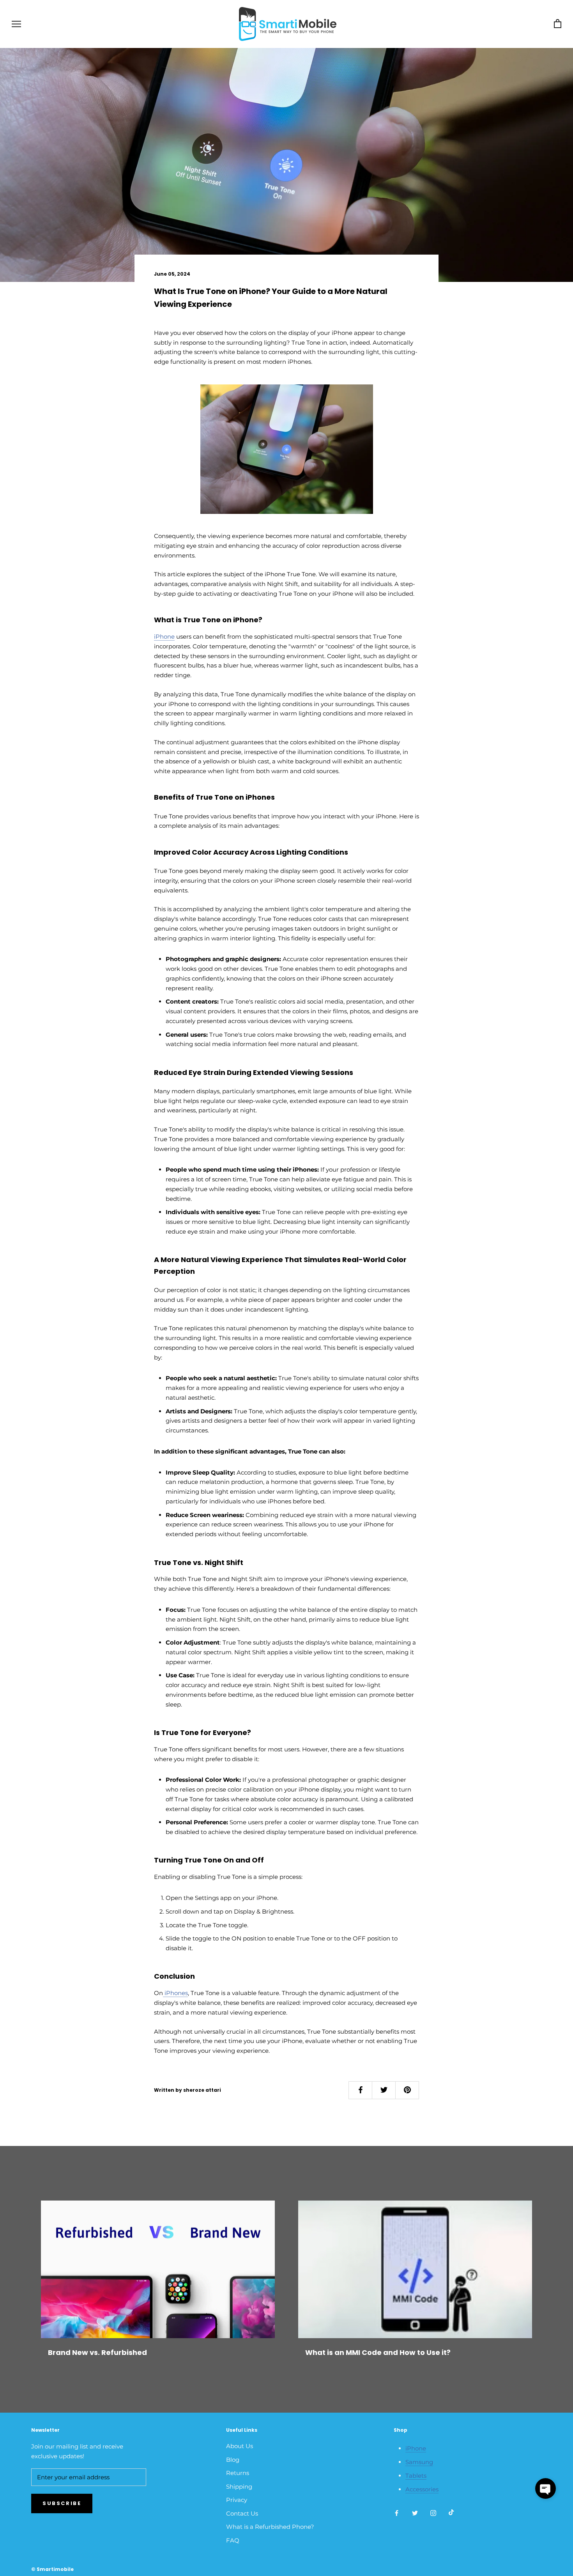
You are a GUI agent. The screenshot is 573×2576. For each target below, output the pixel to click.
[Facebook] (397, 2513)
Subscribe (62, 2503)
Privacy (237, 2500)
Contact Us (242, 2513)
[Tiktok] (451, 2513)
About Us (240, 2446)
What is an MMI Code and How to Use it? (378, 2352)
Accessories (422, 2489)
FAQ (233, 2540)
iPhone (416, 2448)
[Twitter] (415, 2513)
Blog (233, 2460)
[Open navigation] (16, 24)
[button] (546, 2488)
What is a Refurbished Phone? (270, 2527)
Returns (238, 2473)
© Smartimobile (52, 2569)
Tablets (416, 2476)
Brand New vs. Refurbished (97, 2352)
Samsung (419, 2462)
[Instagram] (433, 2513)
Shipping (239, 2487)
